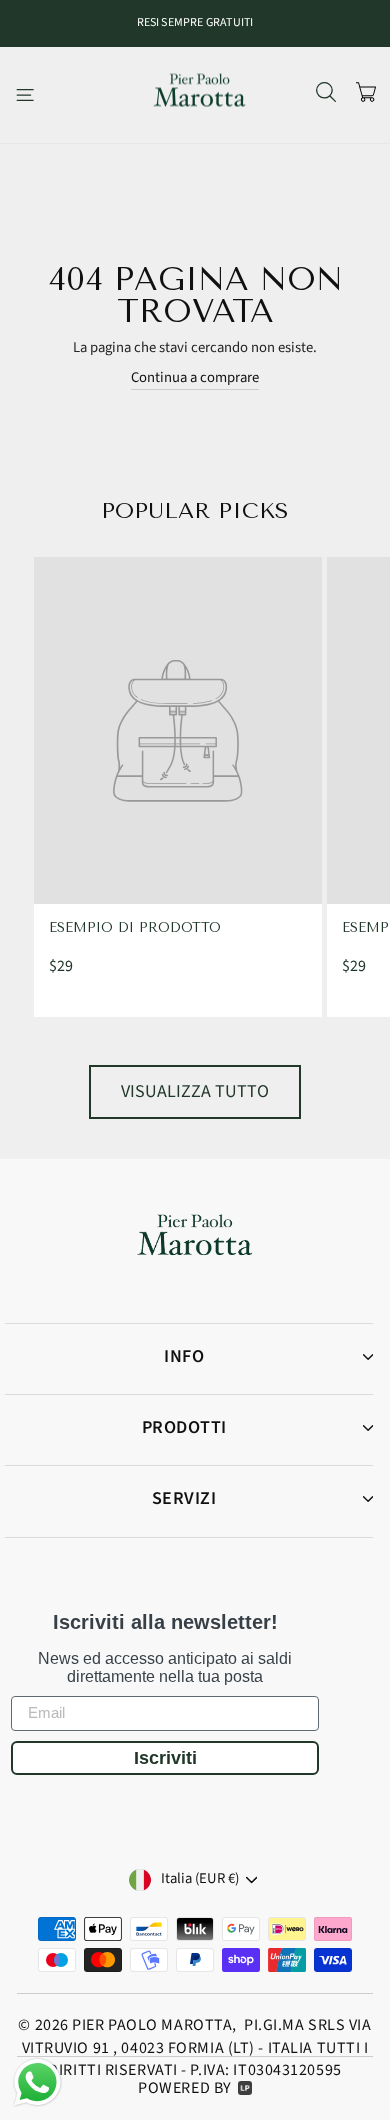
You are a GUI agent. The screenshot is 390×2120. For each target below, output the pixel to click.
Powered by (185, 2088)
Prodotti (184, 1427)
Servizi (184, 1498)
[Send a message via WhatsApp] (37, 2082)
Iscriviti (165, 1758)
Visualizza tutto (195, 1091)
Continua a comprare (195, 378)
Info (184, 1356)
